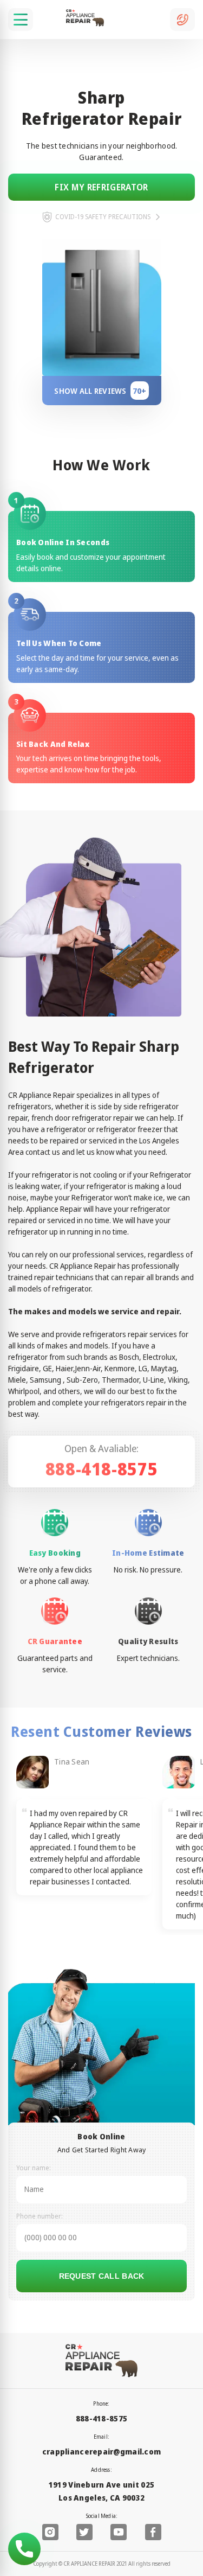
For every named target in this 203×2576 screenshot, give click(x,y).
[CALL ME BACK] (182, 20)
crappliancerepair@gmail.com (102, 2452)
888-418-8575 (102, 1469)
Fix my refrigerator (101, 187)
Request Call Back (102, 2276)
